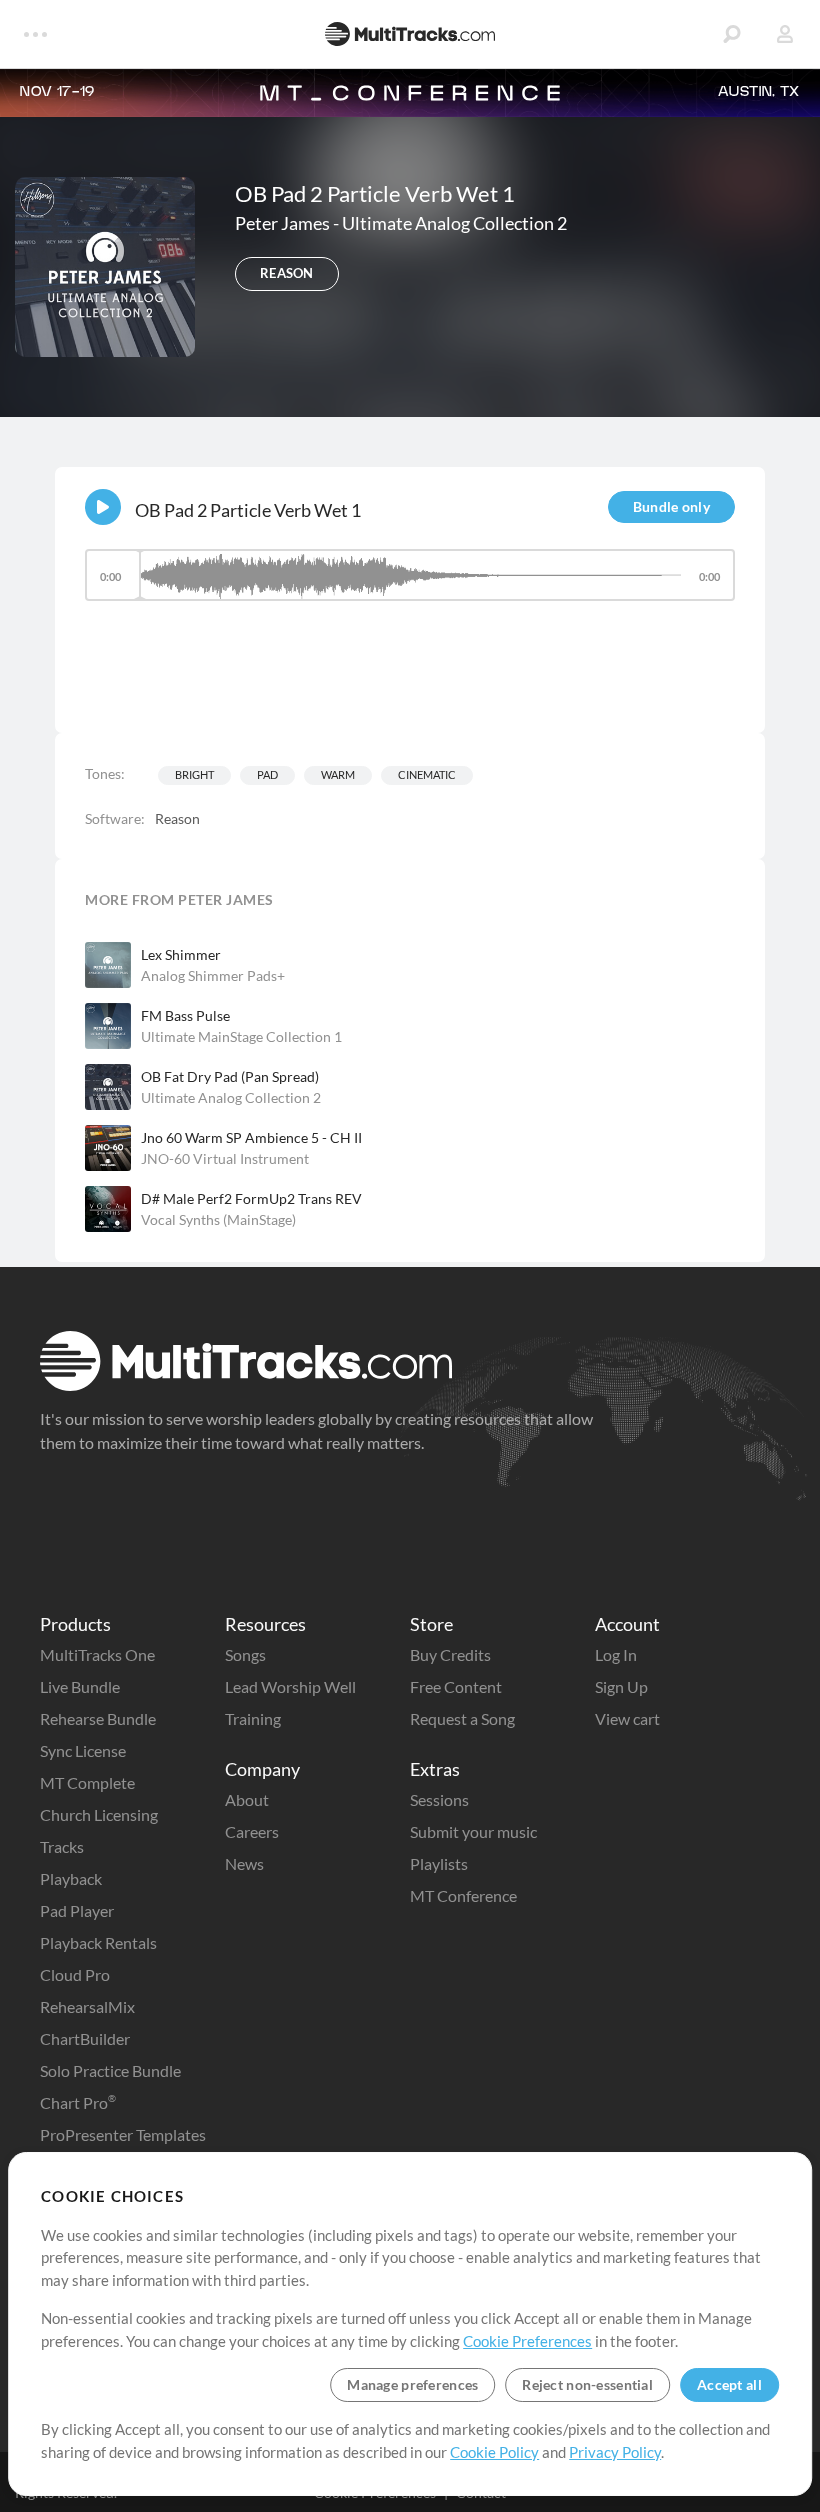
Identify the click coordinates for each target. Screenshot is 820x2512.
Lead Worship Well (290, 1686)
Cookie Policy (494, 2452)
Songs (245, 1654)
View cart (627, 1718)
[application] (410, 584)
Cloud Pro (75, 1974)
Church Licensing (99, 1814)
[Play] (103, 507)
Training (253, 1718)
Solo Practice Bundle (110, 2070)
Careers (252, 1831)
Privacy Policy (615, 2452)
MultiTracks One (97, 1654)
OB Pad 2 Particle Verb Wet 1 (248, 510)
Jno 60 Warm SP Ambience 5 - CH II (251, 1137)
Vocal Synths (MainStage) (218, 1219)
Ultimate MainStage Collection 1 (241, 1036)
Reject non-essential (587, 2384)
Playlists (439, 1863)
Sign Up (621, 1686)
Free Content (456, 1686)
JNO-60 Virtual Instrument (225, 1158)
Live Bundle (80, 1686)
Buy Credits (450, 1654)
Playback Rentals (98, 1942)
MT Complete (87, 1782)
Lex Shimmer (181, 954)
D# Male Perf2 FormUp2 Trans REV (251, 1198)
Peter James (284, 223)
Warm (338, 774)
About (247, 1799)
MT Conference (463, 1895)
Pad (267, 774)
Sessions (439, 1799)
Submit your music (473, 1831)
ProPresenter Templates (123, 2134)
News (244, 1863)
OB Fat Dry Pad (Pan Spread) (230, 1076)
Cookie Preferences (527, 2341)
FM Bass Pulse (185, 1015)
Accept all (729, 2384)
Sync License (83, 1750)
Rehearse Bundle (98, 1718)
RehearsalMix (87, 2006)
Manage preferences (412, 2384)
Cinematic (427, 774)
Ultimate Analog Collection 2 (454, 223)
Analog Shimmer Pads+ (213, 975)
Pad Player (77, 1910)
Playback (71, 1878)
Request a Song (462, 1718)
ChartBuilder (85, 2038)
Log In (616, 1654)
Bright (194, 774)
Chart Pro (78, 2102)
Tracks (62, 1846)
